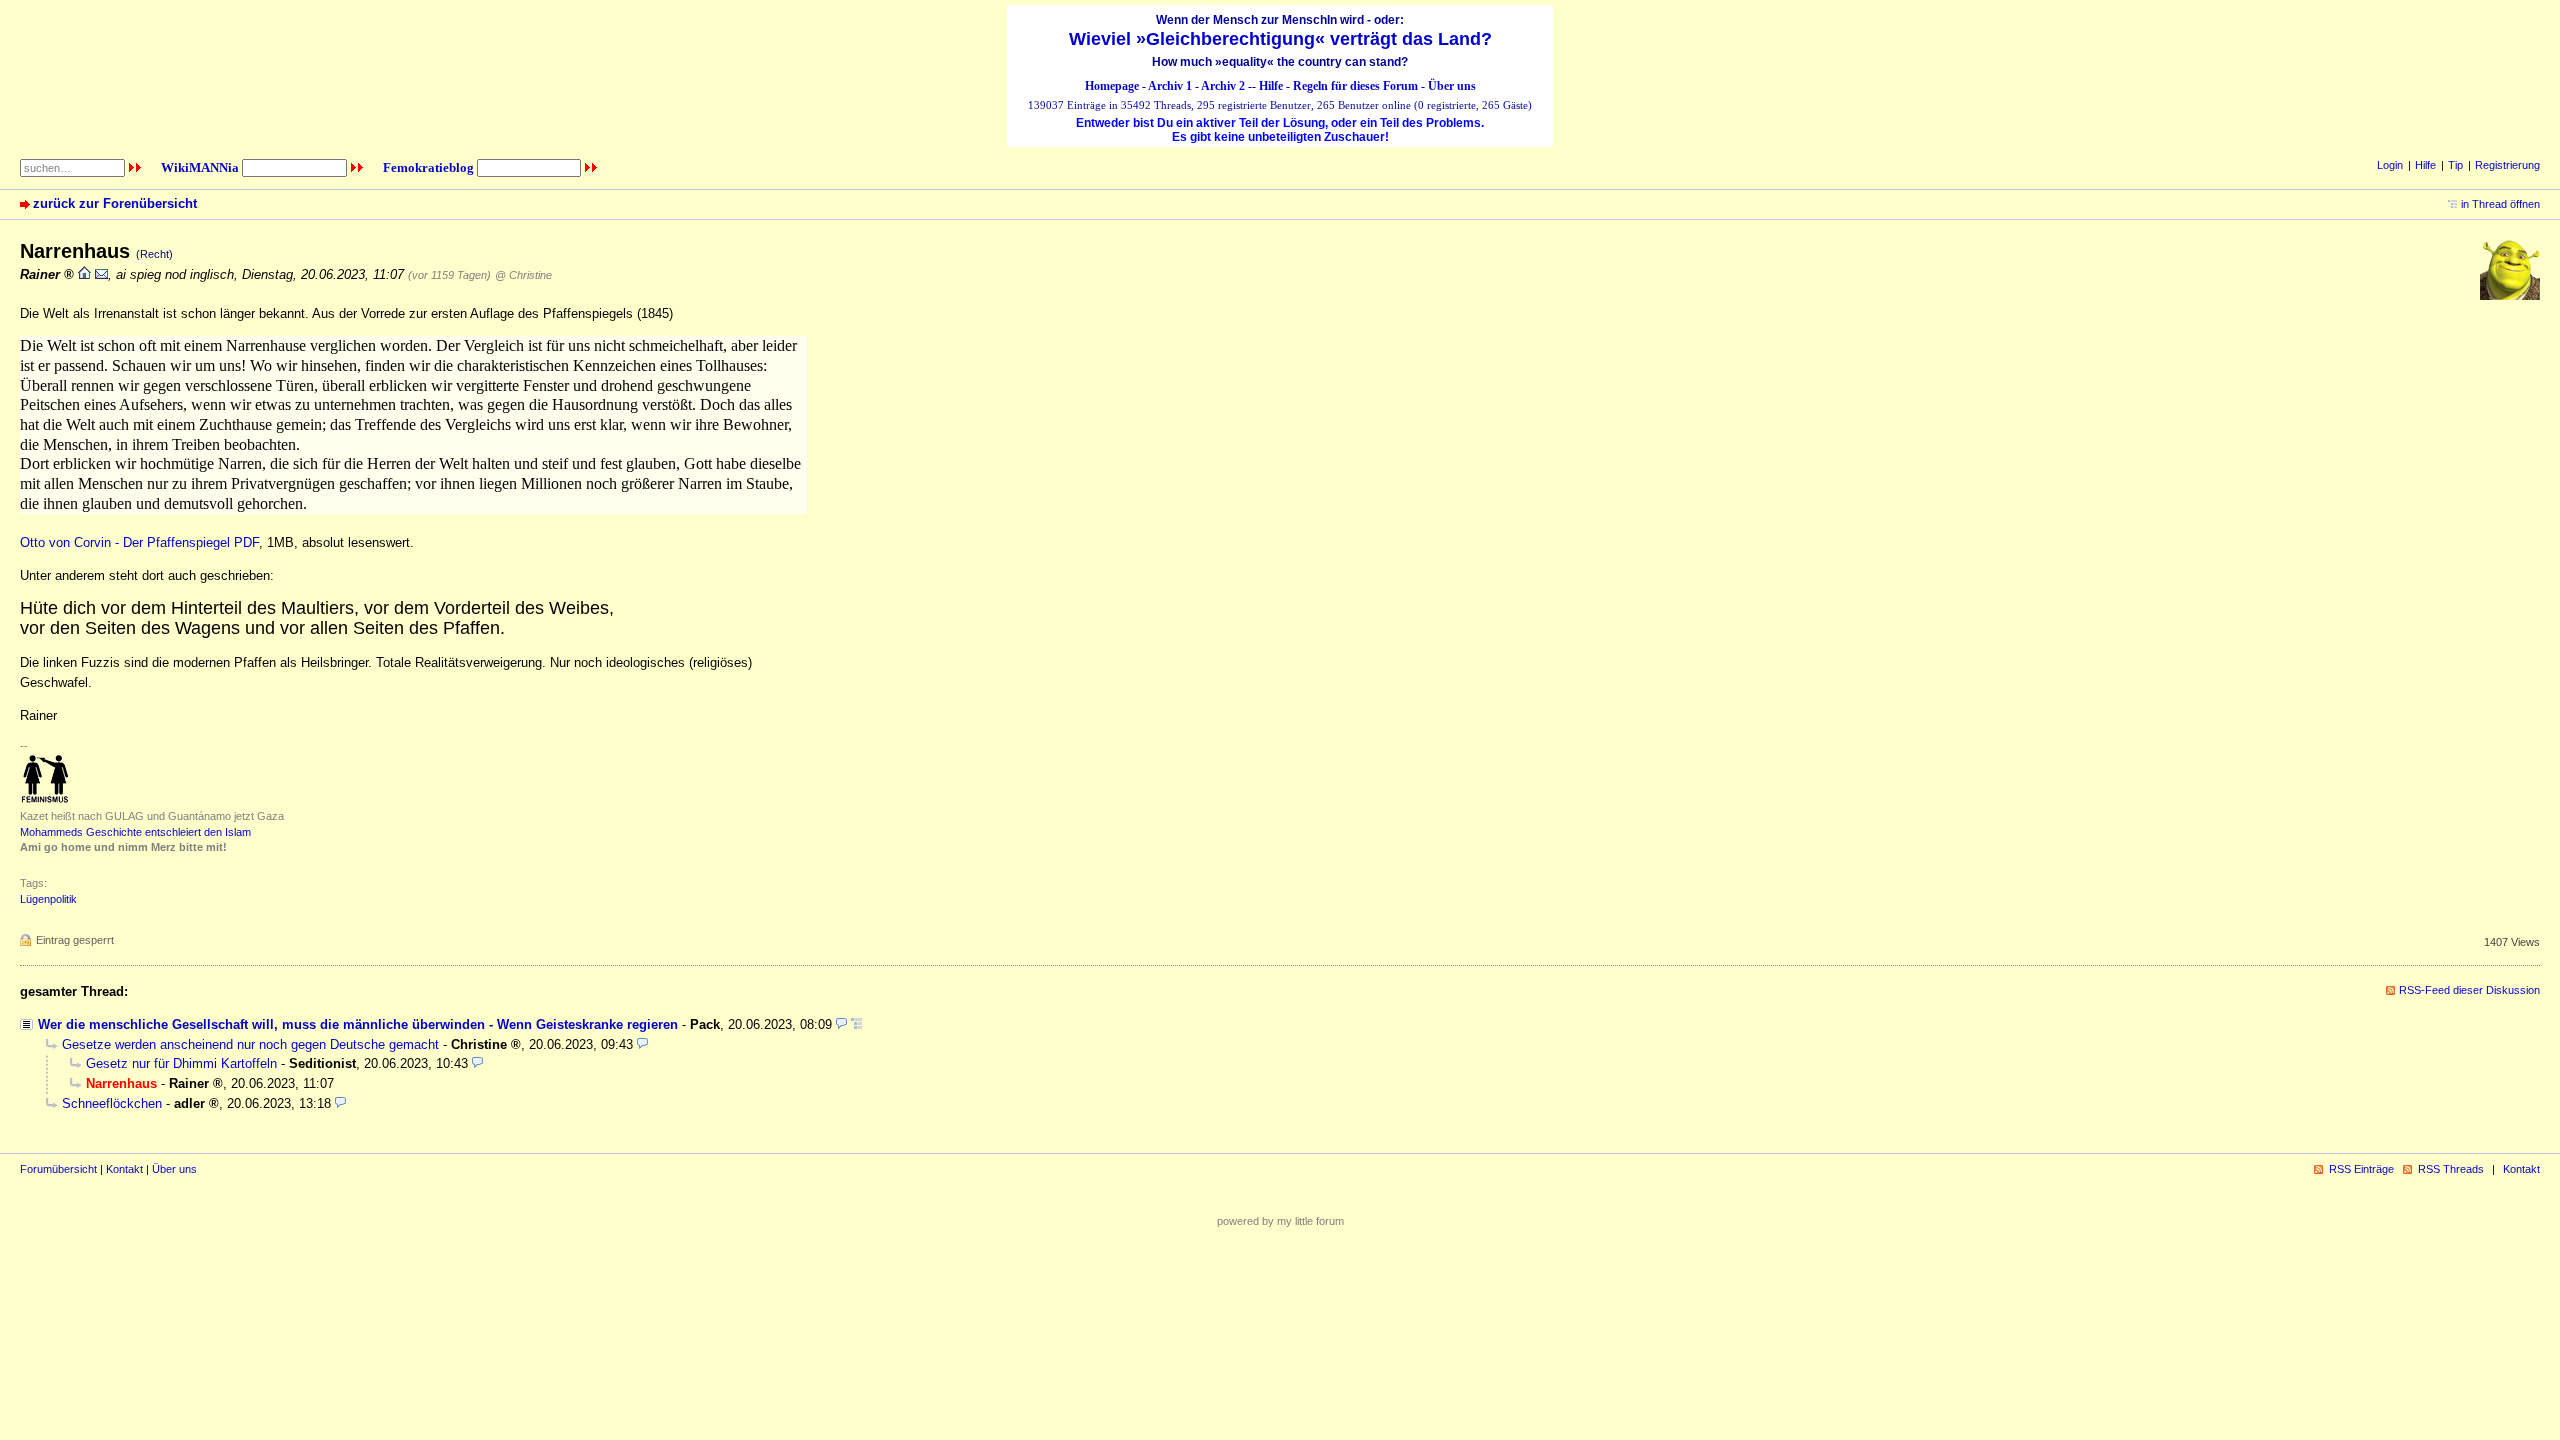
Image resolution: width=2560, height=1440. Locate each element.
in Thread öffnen (2500, 204)
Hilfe (1271, 86)
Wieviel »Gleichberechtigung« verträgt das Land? (1280, 39)
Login (2390, 165)
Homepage (1112, 86)
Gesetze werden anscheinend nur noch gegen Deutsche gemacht (250, 1044)
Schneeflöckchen (112, 1103)
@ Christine (523, 275)
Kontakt (124, 1169)
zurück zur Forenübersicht (115, 203)
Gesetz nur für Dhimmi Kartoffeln (181, 1063)
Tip (2455, 165)
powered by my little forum (1280, 1221)
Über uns (1452, 86)
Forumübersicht (58, 1169)
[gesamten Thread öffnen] (856, 1024)
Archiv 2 (1223, 86)
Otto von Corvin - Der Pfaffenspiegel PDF (139, 542)
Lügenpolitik (48, 899)
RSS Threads (2451, 1169)
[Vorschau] (841, 1024)
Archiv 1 (1170, 86)
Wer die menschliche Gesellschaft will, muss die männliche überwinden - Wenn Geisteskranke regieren (358, 1024)
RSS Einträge (2361, 1169)
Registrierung (2507, 165)
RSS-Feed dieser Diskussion (2469, 990)
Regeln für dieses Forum (1355, 86)
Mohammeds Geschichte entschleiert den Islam (135, 832)
